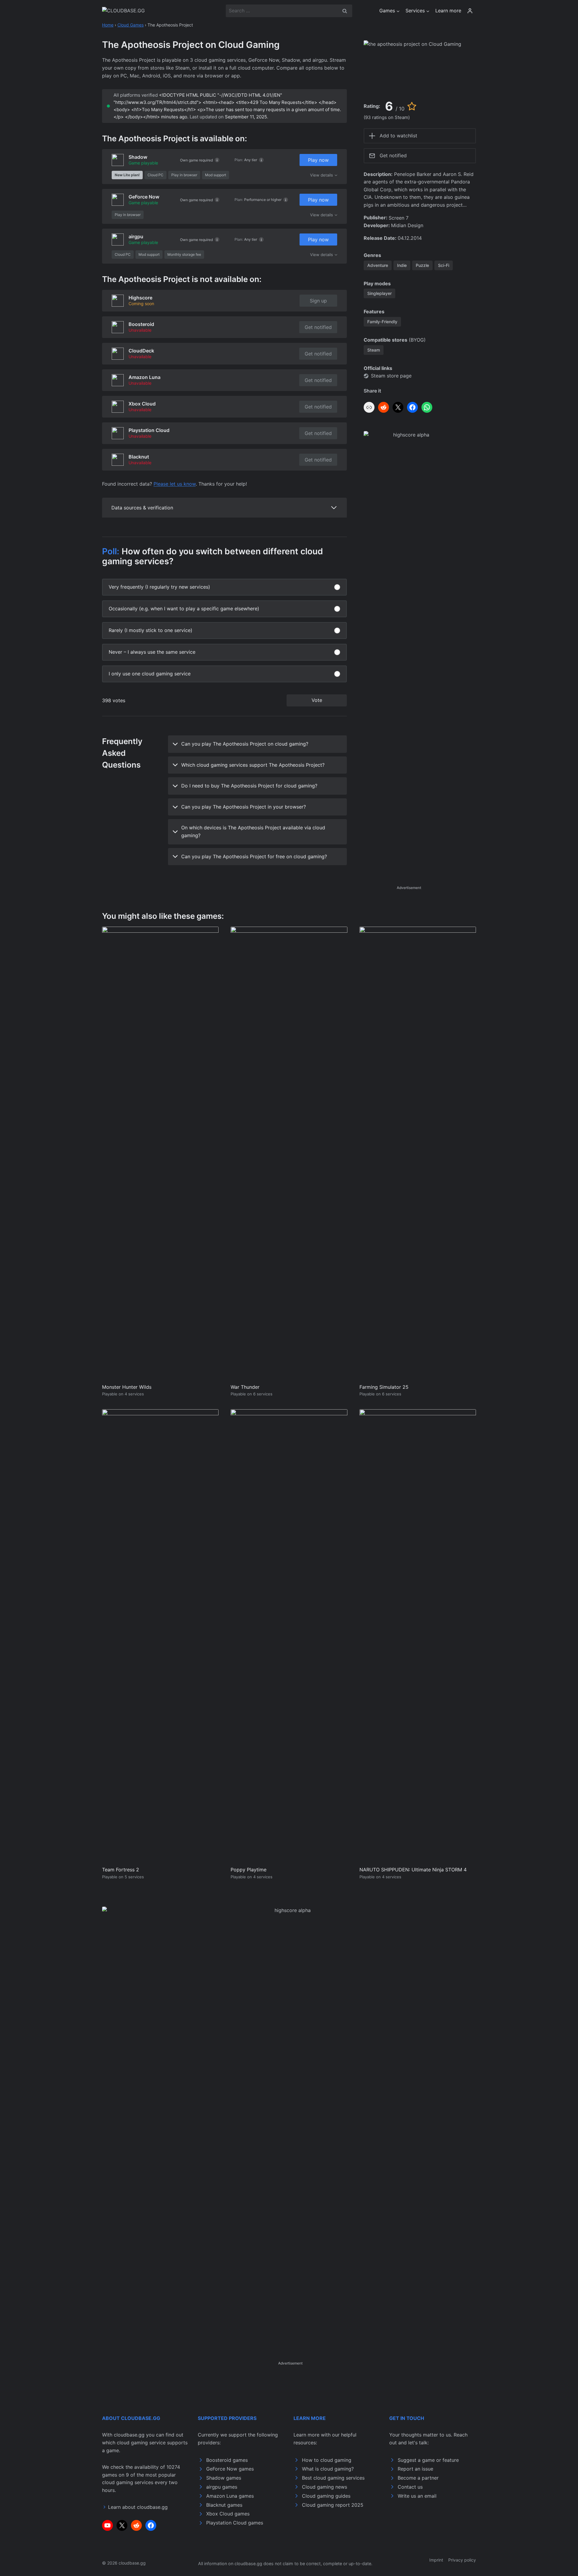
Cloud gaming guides (326, 2496)
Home (108, 25)
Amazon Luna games (230, 2496)
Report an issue (415, 2469)
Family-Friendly (382, 322)
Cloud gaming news (325, 2487)
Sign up (318, 301)
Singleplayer (379, 293)
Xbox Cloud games (228, 2514)
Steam (374, 350)
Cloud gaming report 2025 (333, 2505)
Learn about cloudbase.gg (138, 2507)
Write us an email (417, 2496)
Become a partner (418, 2478)
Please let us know (175, 484)
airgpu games (222, 2487)
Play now (318, 160)
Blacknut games (224, 2505)
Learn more (448, 11)
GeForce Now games (230, 2469)
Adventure (378, 265)
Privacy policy (462, 2560)
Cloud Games (131, 25)
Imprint (436, 2560)
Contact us (410, 2487)
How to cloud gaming (327, 2460)
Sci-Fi (444, 265)
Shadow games (224, 2478)
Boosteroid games (227, 2460)
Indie (402, 265)
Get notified (318, 327)
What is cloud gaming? (328, 2469)
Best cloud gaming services (333, 2478)
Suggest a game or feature (428, 2460)
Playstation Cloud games (235, 2523)
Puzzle (422, 265)
